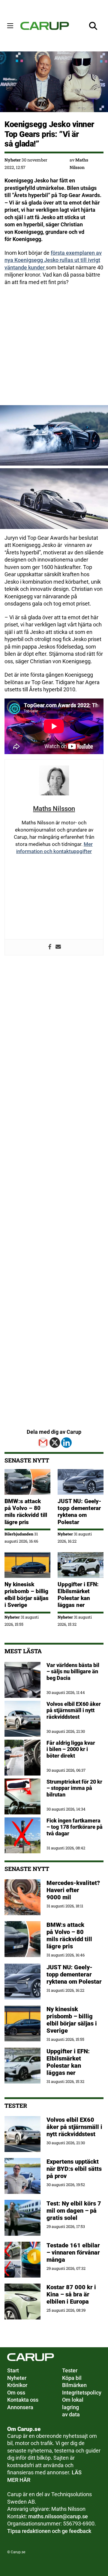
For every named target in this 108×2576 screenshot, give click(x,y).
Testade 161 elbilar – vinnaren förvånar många (73, 2252)
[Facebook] (50, 947)
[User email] (58, 947)
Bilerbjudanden (19, 1534)
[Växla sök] (93, 26)
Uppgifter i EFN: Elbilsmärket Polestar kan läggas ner (78, 1595)
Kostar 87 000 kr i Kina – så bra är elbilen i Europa (71, 2294)
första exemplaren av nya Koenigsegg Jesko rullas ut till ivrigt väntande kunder (53, 260)
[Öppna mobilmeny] (10, 26)
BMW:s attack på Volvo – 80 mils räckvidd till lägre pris (26, 1512)
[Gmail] (43, 1443)
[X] (55, 1443)
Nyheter (13, 160)
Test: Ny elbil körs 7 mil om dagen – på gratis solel (74, 2211)
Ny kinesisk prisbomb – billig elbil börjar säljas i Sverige (27, 1595)
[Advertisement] (54, 346)
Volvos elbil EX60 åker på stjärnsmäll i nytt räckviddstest (74, 2127)
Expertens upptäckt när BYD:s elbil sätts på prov (74, 2169)
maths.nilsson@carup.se (58, 2516)
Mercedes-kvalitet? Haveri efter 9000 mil (73, 1890)
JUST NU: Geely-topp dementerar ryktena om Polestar (79, 1512)
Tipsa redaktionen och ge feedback (49, 2531)
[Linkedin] (66, 1443)
